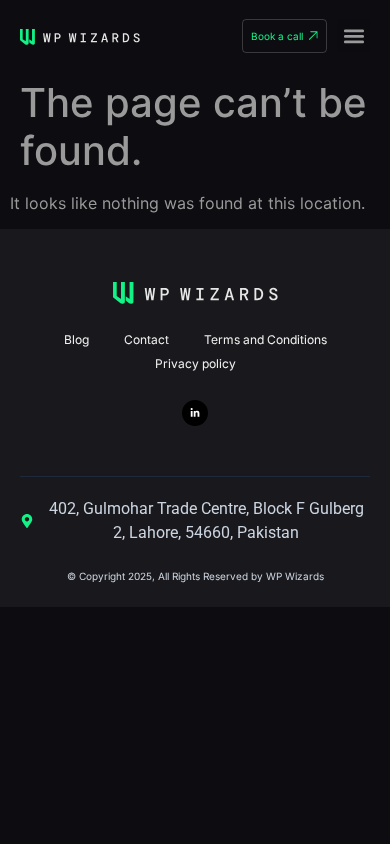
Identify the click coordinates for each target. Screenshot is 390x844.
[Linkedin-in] (195, 413)
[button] (353, 35)
